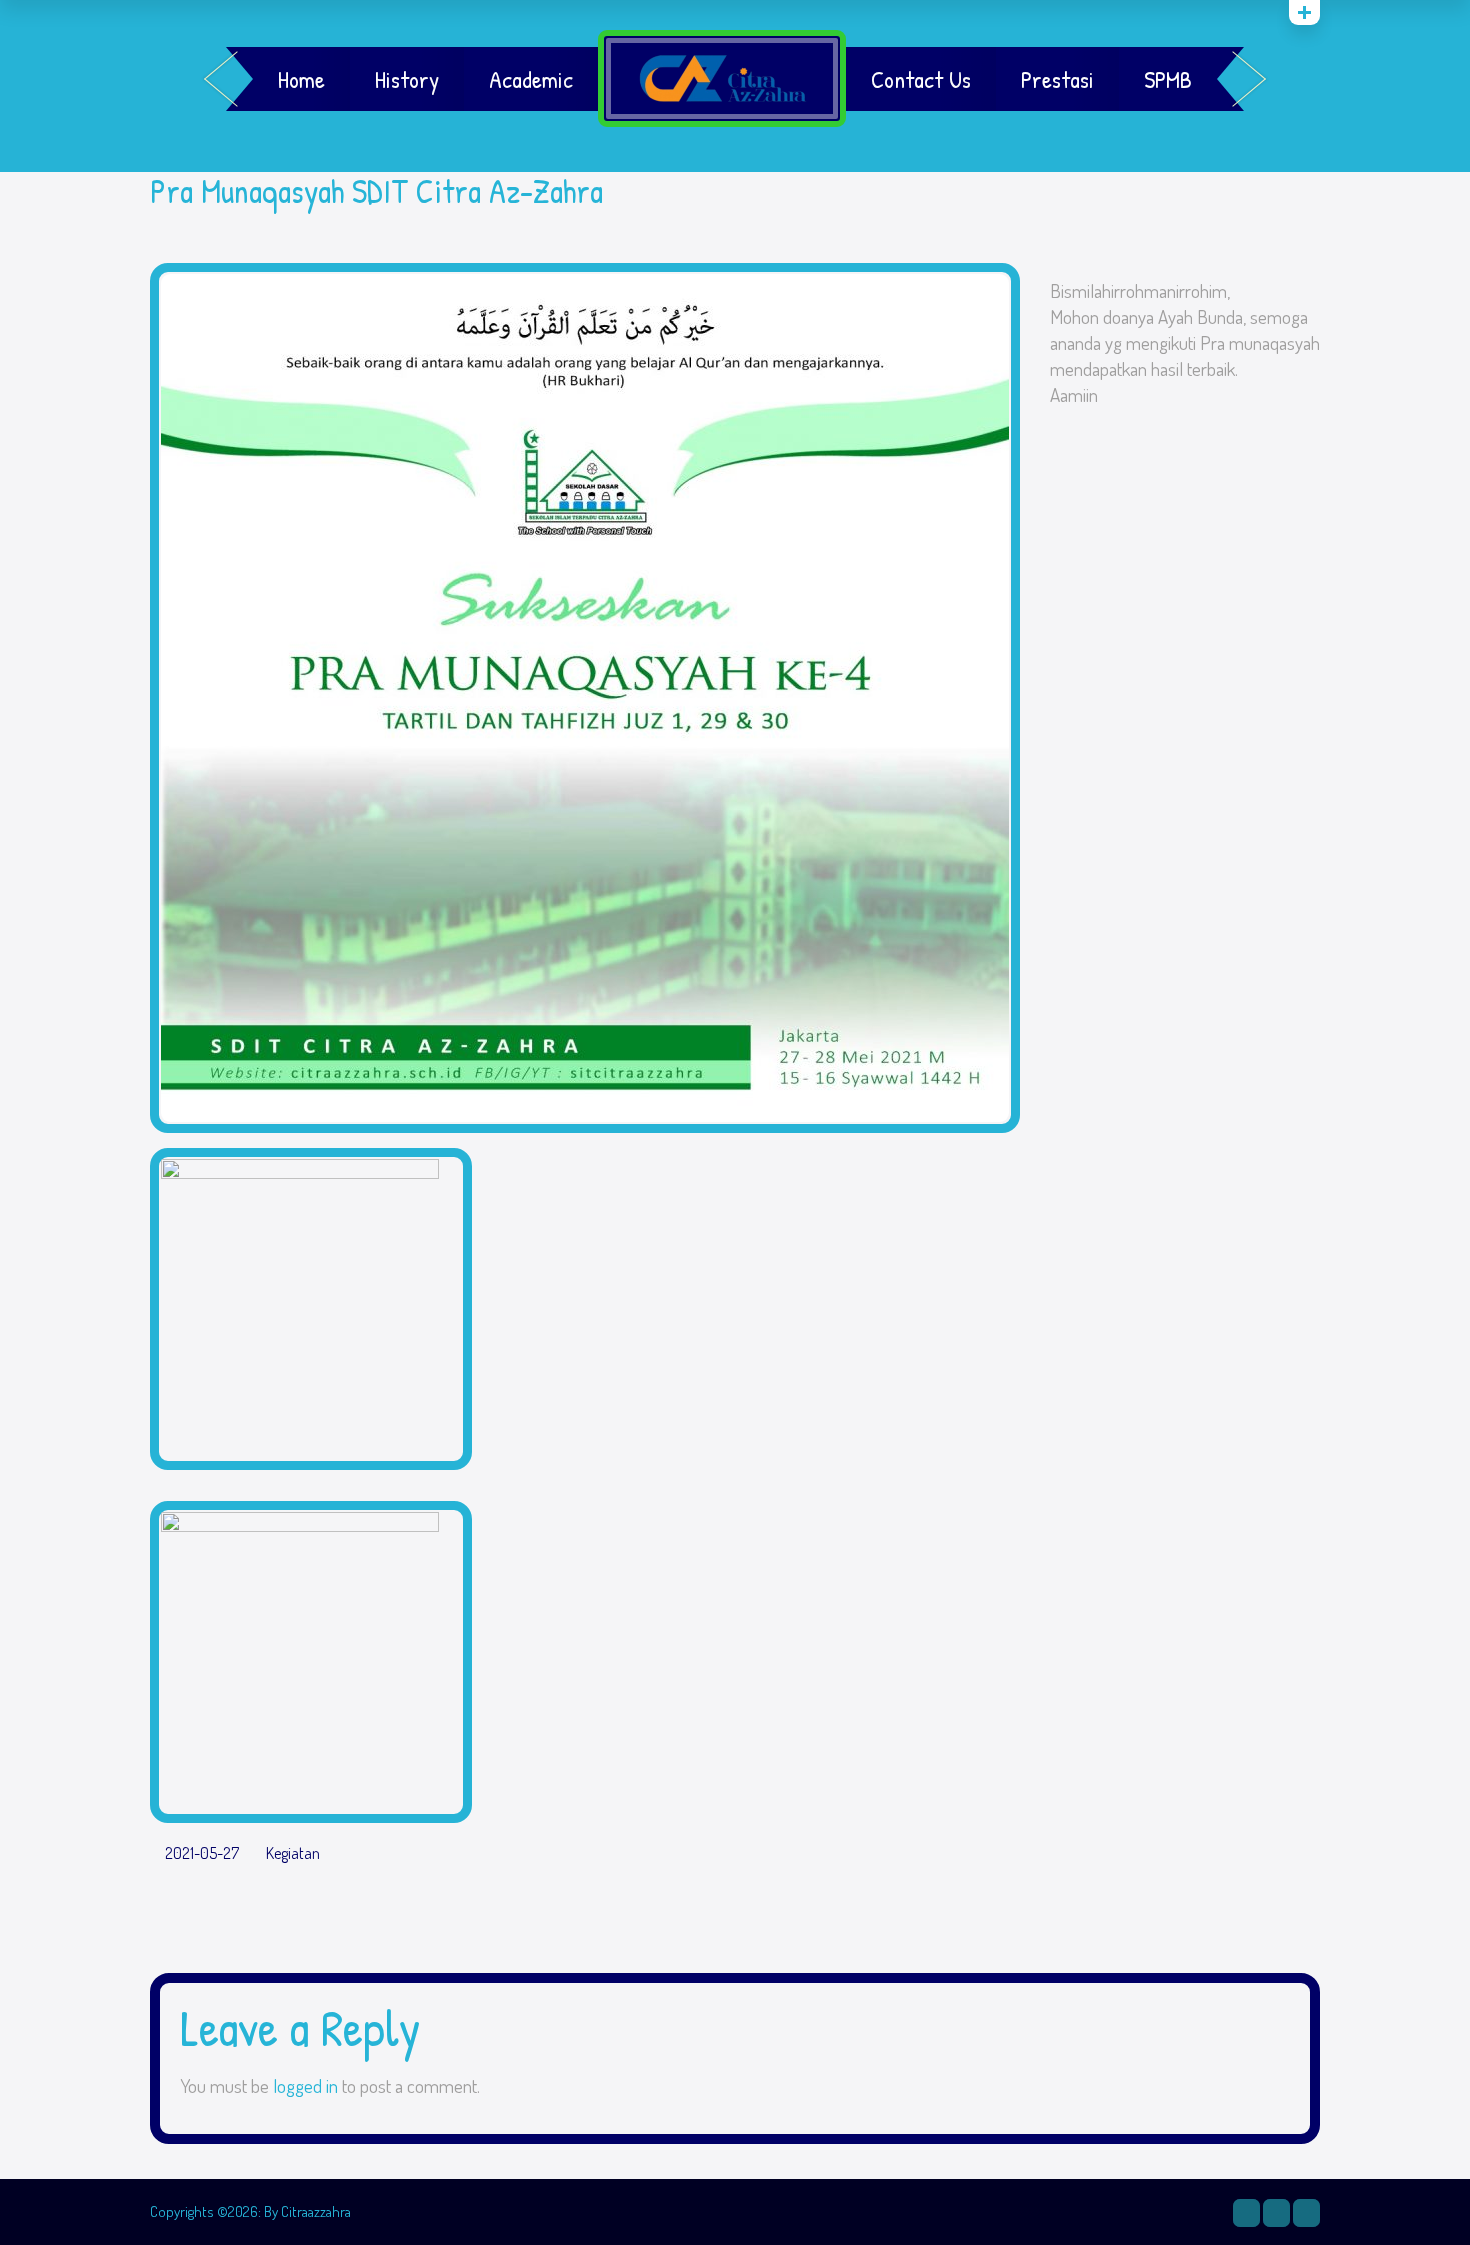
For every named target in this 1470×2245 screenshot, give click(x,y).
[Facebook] (1276, 2213)
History (407, 79)
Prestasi (1057, 79)
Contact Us (921, 79)
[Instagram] (1246, 2213)
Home (301, 79)
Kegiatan (293, 1853)
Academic (531, 79)
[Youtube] (1306, 2213)
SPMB (1168, 79)
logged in (305, 2085)
